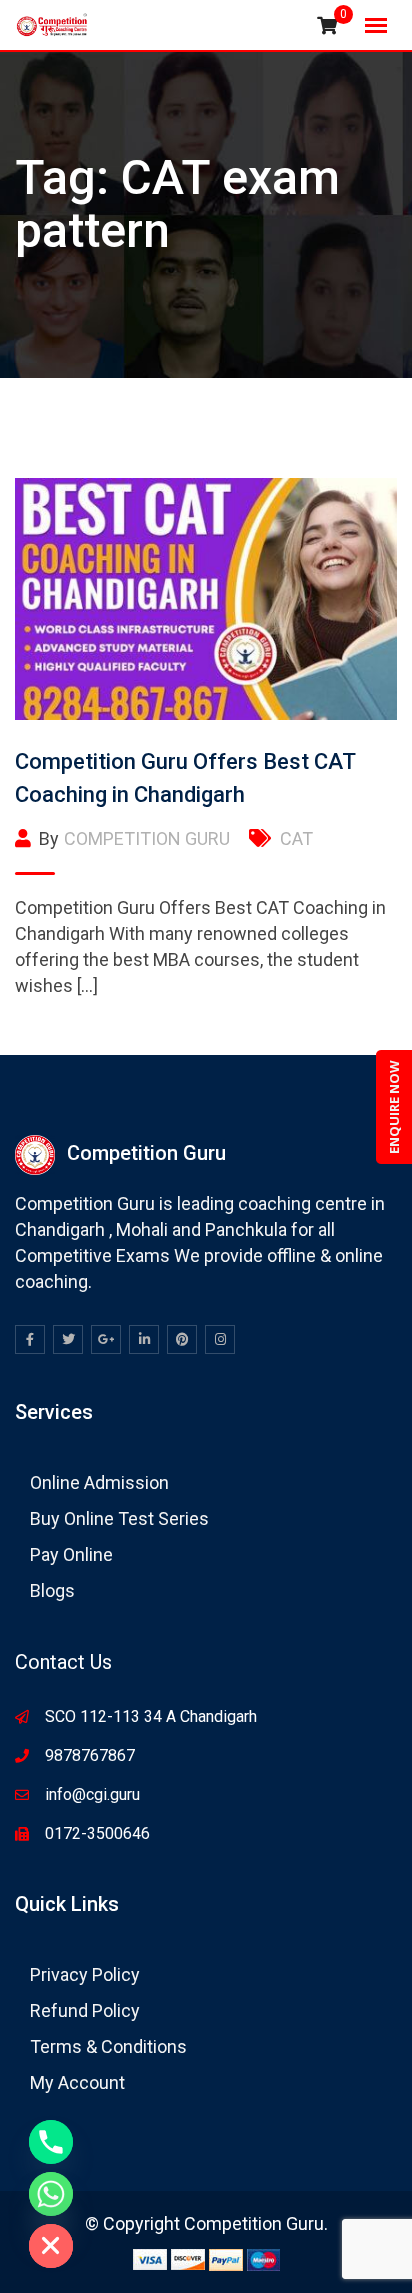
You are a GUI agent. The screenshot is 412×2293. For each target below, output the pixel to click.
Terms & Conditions (108, 2046)
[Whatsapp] (51, 2194)
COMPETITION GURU (147, 838)
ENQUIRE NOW (394, 1107)
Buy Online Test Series (119, 1518)
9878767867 (90, 1755)
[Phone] (51, 2142)
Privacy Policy (85, 1974)
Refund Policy (85, 2010)
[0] (327, 26)
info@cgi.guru (92, 1794)
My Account (77, 2082)
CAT (296, 838)
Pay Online (71, 1554)
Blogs (52, 1590)
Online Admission (99, 1482)
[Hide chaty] (51, 2246)
